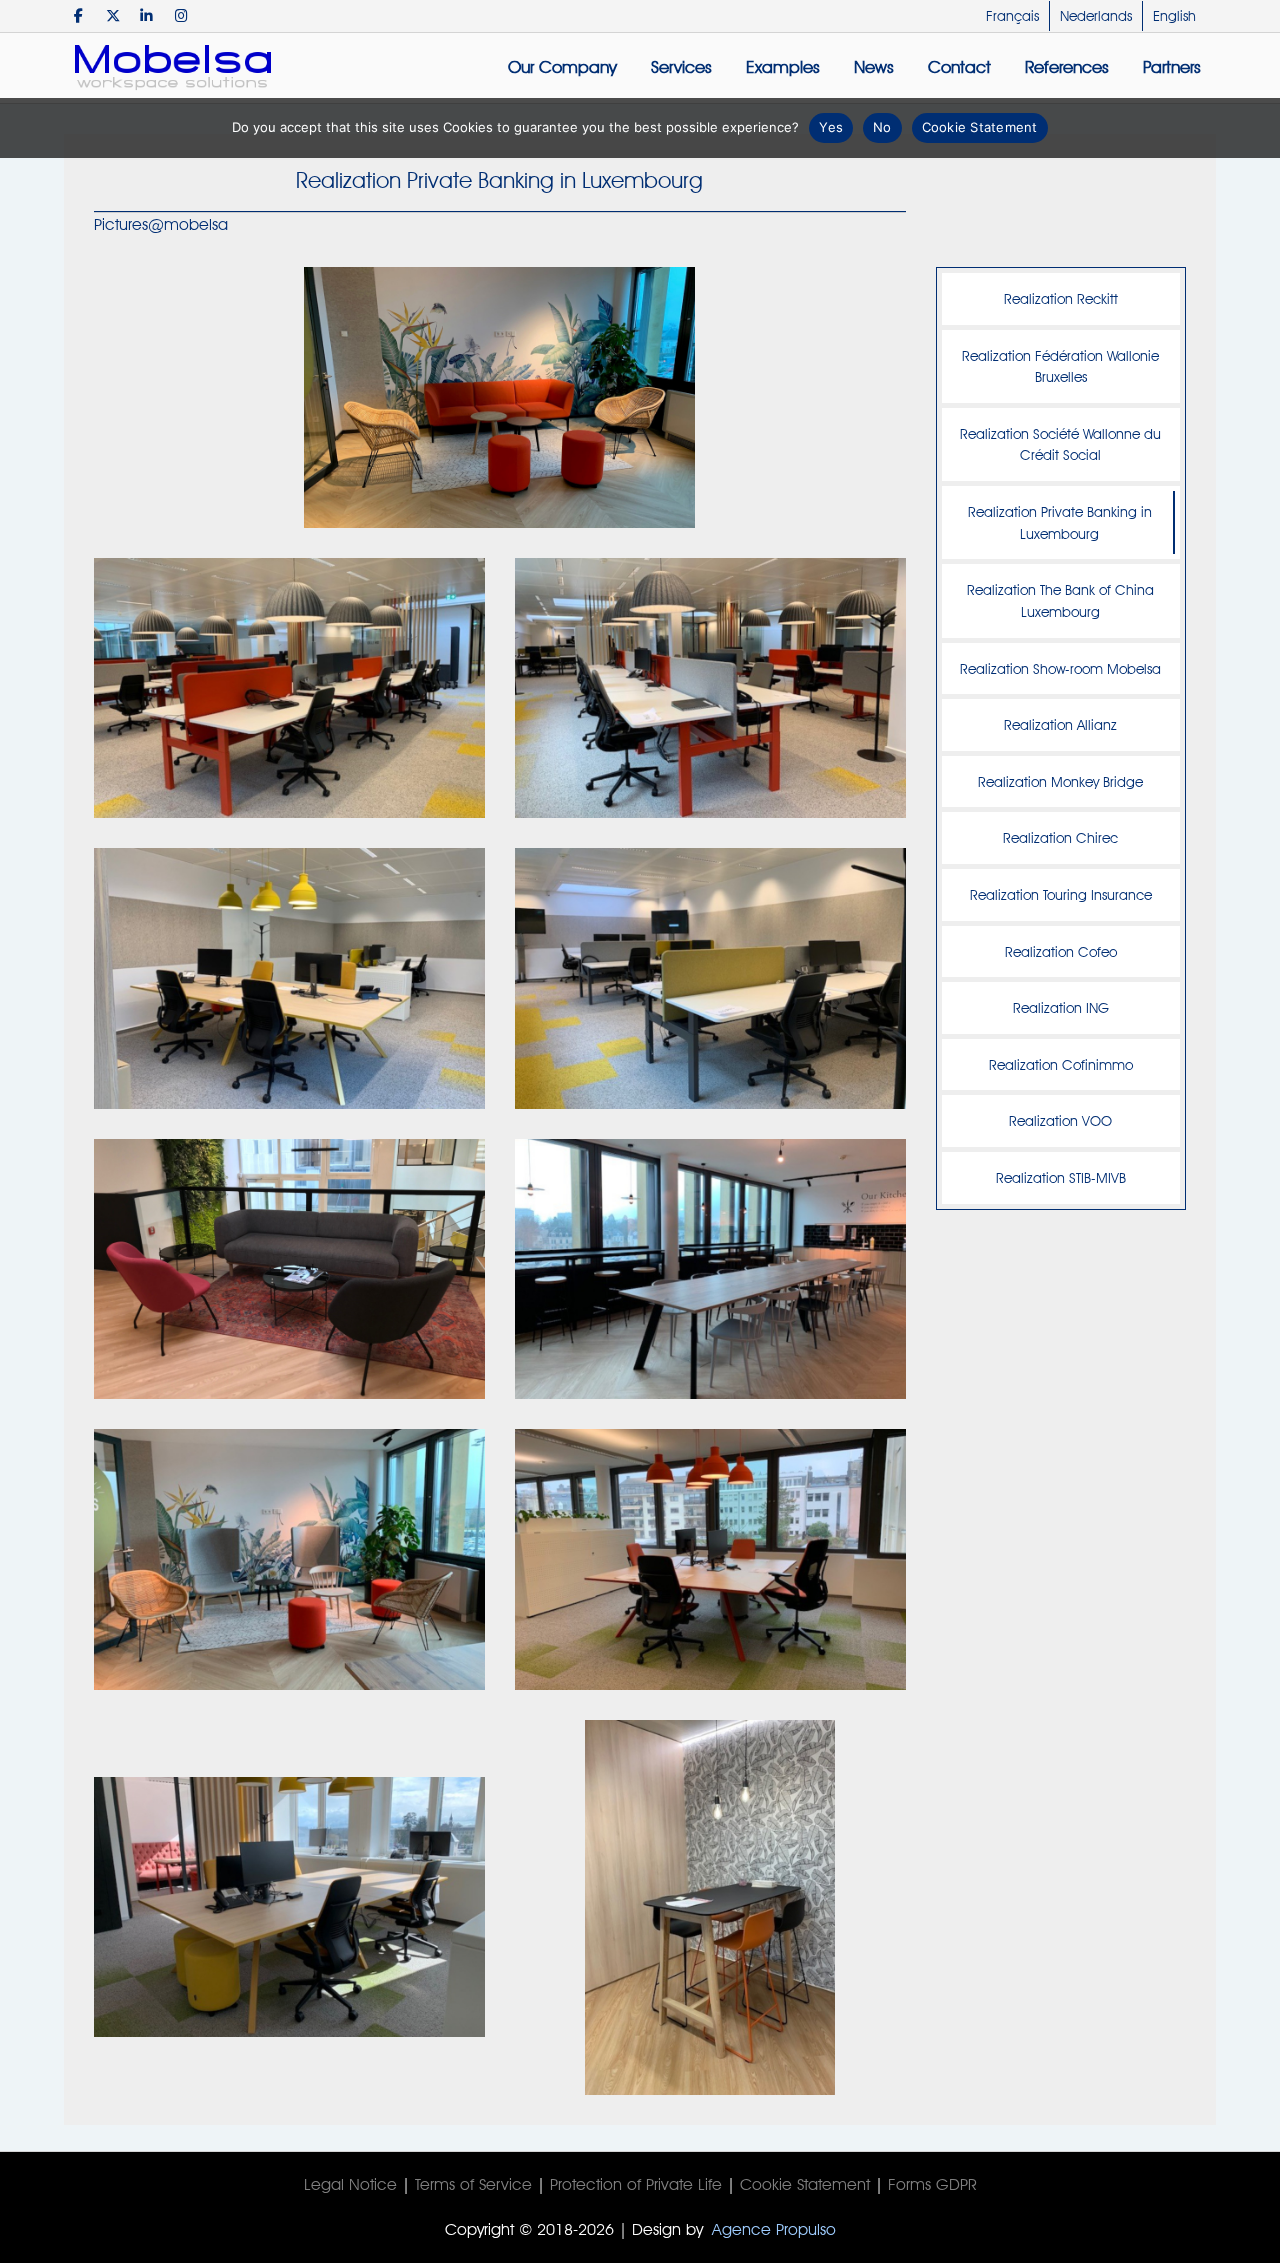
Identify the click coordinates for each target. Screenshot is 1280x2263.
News (874, 67)
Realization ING (1061, 1007)
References (1067, 67)
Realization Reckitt (1061, 298)
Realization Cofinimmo (1061, 1064)
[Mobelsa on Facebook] (78, 15)
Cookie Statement (805, 2184)
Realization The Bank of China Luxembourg (1060, 600)
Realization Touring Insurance (1061, 894)
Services (681, 67)
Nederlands (1096, 16)
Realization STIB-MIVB (1061, 1177)
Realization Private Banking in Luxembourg (1060, 522)
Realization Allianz (1060, 724)
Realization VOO (1060, 1120)
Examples (783, 67)
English (1174, 16)
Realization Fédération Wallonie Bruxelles (1060, 366)
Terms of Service (473, 2184)
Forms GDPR (932, 2184)
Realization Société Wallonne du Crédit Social (1060, 444)
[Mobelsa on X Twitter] (112, 15)
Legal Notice (350, 2184)
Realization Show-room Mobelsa (1060, 668)
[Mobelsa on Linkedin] (146, 15)
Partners (1172, 67)
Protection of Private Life (636, 2184)
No (882, 127)
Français (1012, 16)
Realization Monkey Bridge (1060, 781)
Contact (959, 67)
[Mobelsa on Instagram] (181, 15)
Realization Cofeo (1061, 951)
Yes (831, 127)
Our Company (562, 67)
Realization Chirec (1060, 837)
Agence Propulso (774, 2229)
